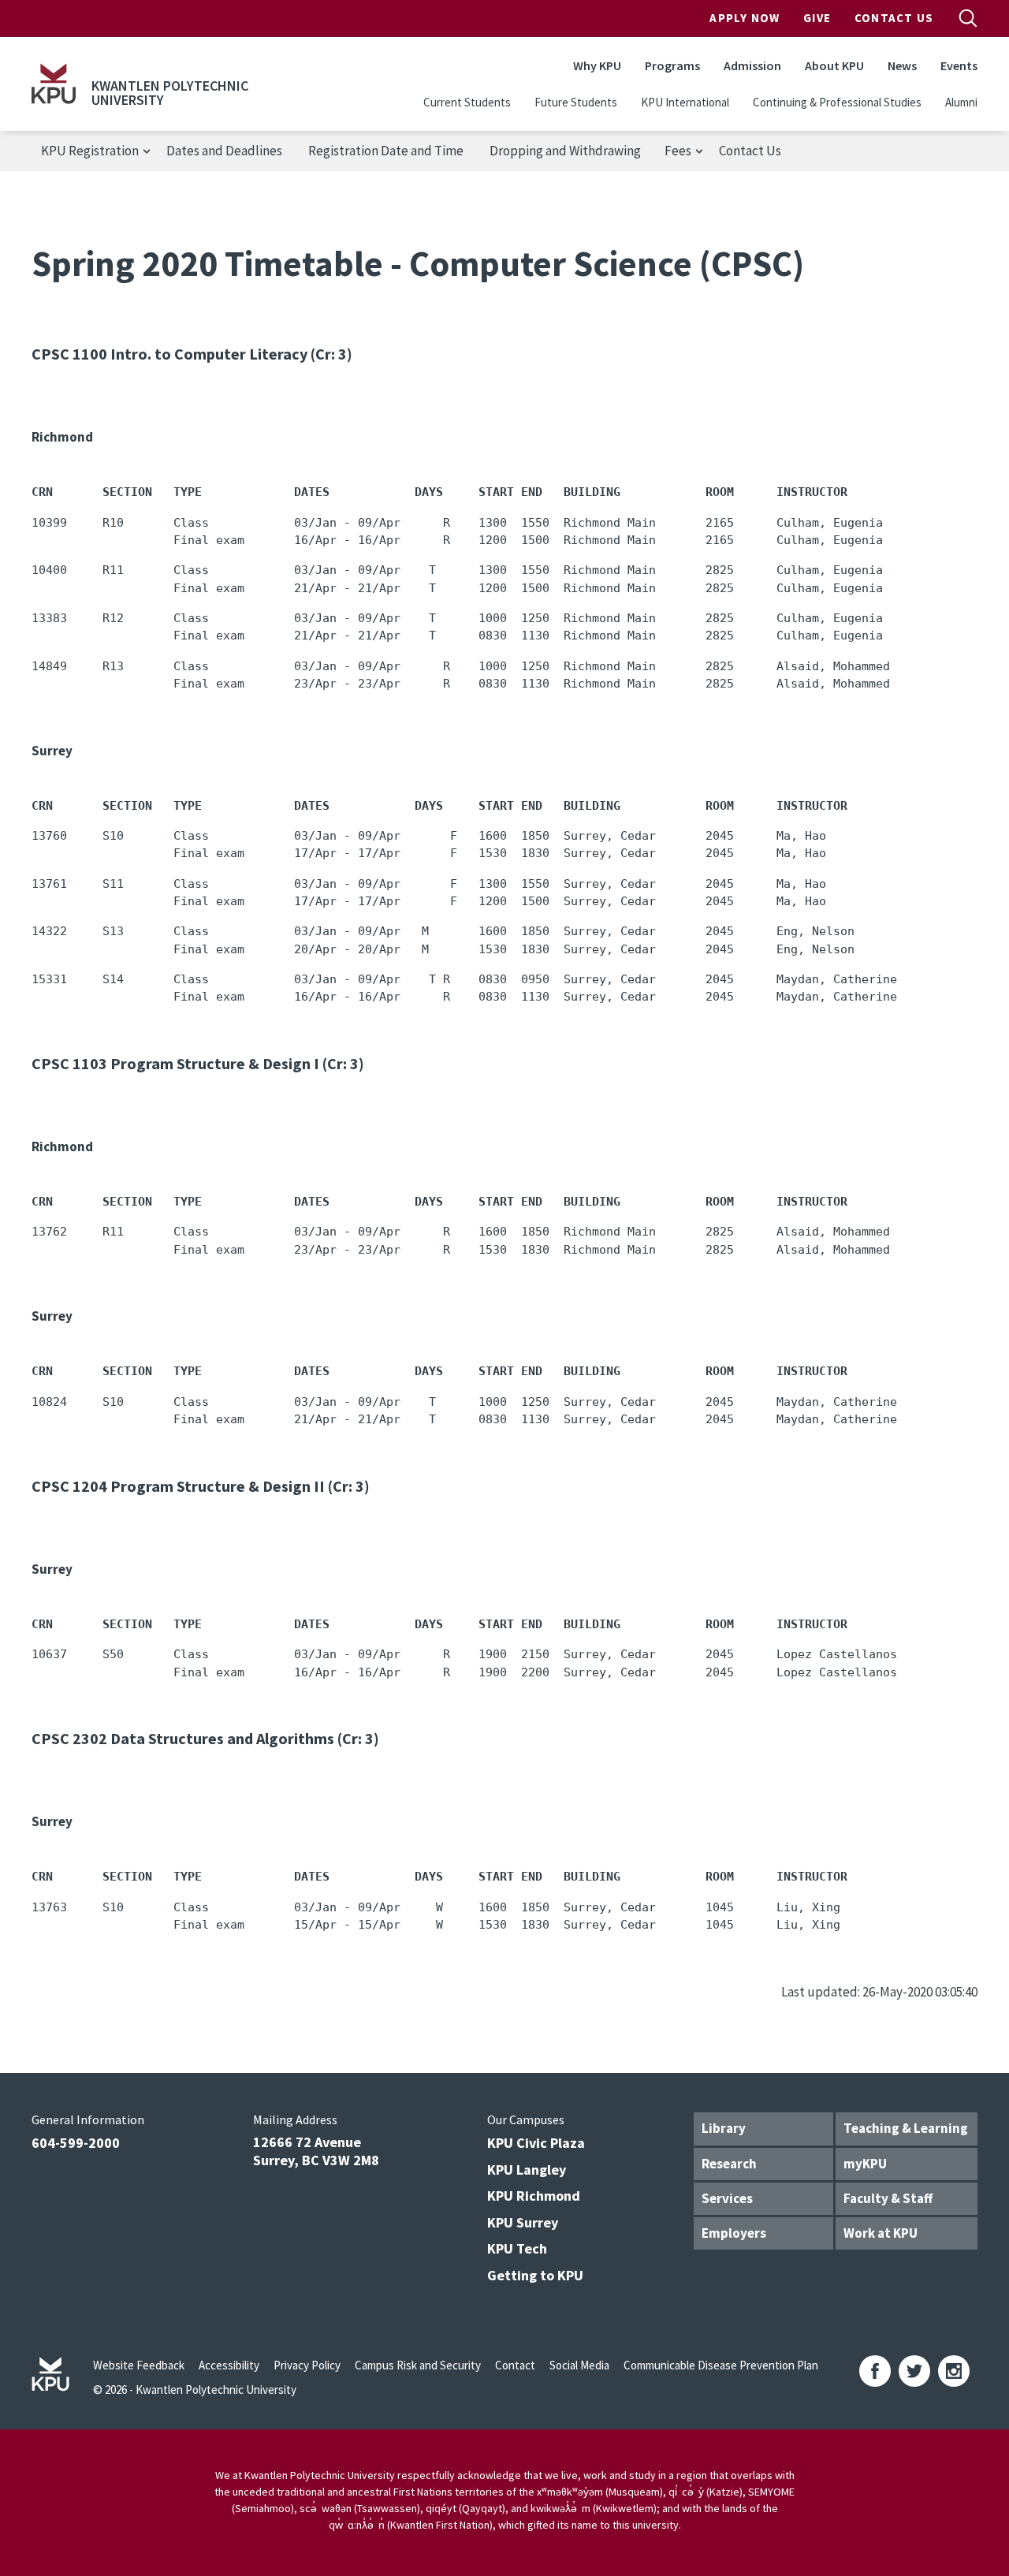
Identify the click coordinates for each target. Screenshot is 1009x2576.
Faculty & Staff (888, 2198)
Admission (752, 65)
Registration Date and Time (386, 151)
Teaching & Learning (906, 2128)
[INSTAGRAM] (954, 2371)
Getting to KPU (535, 2275)
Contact (515, 2365)
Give (817, 18)
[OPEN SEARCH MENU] (968, 18)
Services (727, 2198)
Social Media (579, 2365)
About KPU (834, 65)
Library (724, 2128)
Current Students (467, 102)
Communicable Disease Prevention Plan (721, 2365)
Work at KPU (881, 2233)
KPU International (685, 102)
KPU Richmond (534, 2196)
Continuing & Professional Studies (837, 102)
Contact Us (894, 18)
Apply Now (745, 18)
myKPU (865, 2164)
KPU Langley (527, 2170)
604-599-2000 (76, 2143)
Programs (672, 65)
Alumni (961, 102)
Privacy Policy (307, 2365)
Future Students (576, 102)
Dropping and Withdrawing (565, 151)
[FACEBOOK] (875, 2371)
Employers (734, 2233)
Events (959, 65)
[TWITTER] (914, 2371)
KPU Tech (517, 2248)
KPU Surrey (523, 2222)
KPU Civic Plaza (536, 2143)
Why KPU (597, 65)
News (902, 65)
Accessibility (229, 2365)
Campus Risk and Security (418, 2365)
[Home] (54, 84)
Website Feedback (139, 2365)
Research (729, 2164)
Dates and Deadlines (224, 151)
